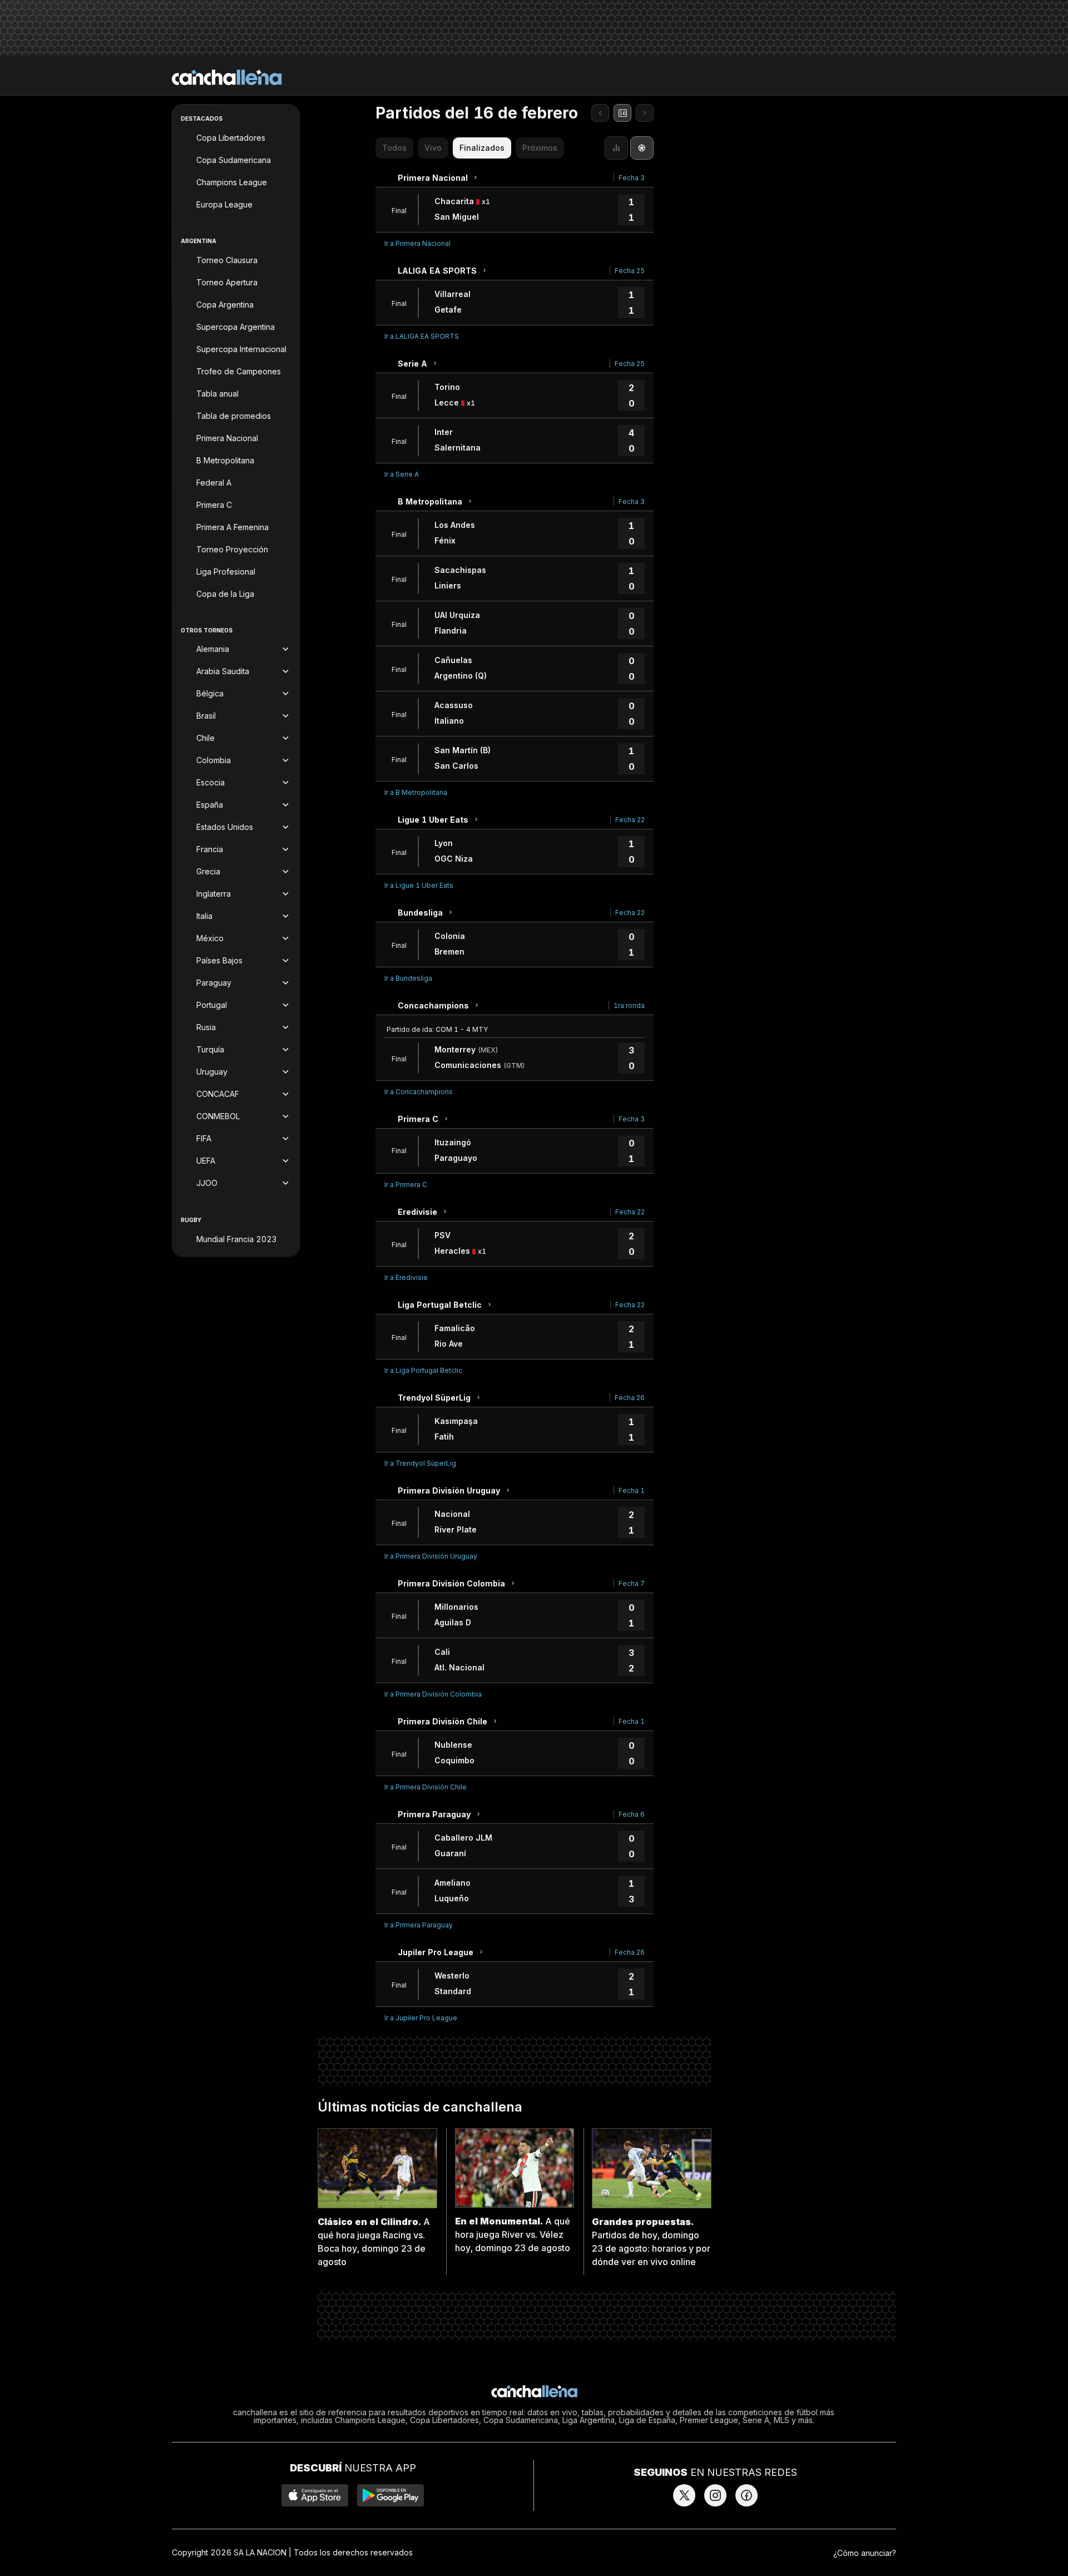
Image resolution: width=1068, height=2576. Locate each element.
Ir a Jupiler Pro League (421, 2018)
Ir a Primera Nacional (417, 243)
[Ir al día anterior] (600, 113)
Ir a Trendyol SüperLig (420, 1463)
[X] (684, 2495)
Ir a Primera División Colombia (433, 1694)
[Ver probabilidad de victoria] (616, 148)
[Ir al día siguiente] (645, 113)
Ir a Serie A (402, 474)
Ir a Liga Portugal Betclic (423, 1370)
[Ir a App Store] (315, 2495)
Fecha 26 (630, 1398)
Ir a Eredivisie (406, 1277)
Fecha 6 (632, 1814)
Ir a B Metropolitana (416, 792)
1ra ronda (629, 1005)
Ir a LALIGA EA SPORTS (422, 336)
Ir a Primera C (406, 1185)
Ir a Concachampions (419, 1092)
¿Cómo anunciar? (865, 2553)
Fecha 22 (630, 820)
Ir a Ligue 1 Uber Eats (419, 885)
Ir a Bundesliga (408, 978)
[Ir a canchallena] (227, 77)
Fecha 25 (630, 271)
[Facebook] (746, 2495)
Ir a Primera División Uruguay (431, 1556)
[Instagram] (715, 2495)
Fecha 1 (632, 1490)
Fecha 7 (632, 1583)
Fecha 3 (632, 178)
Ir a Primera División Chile (426, 1787)
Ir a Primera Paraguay (419, 1925)
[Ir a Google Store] (390, 2495)
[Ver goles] (642, 148)
